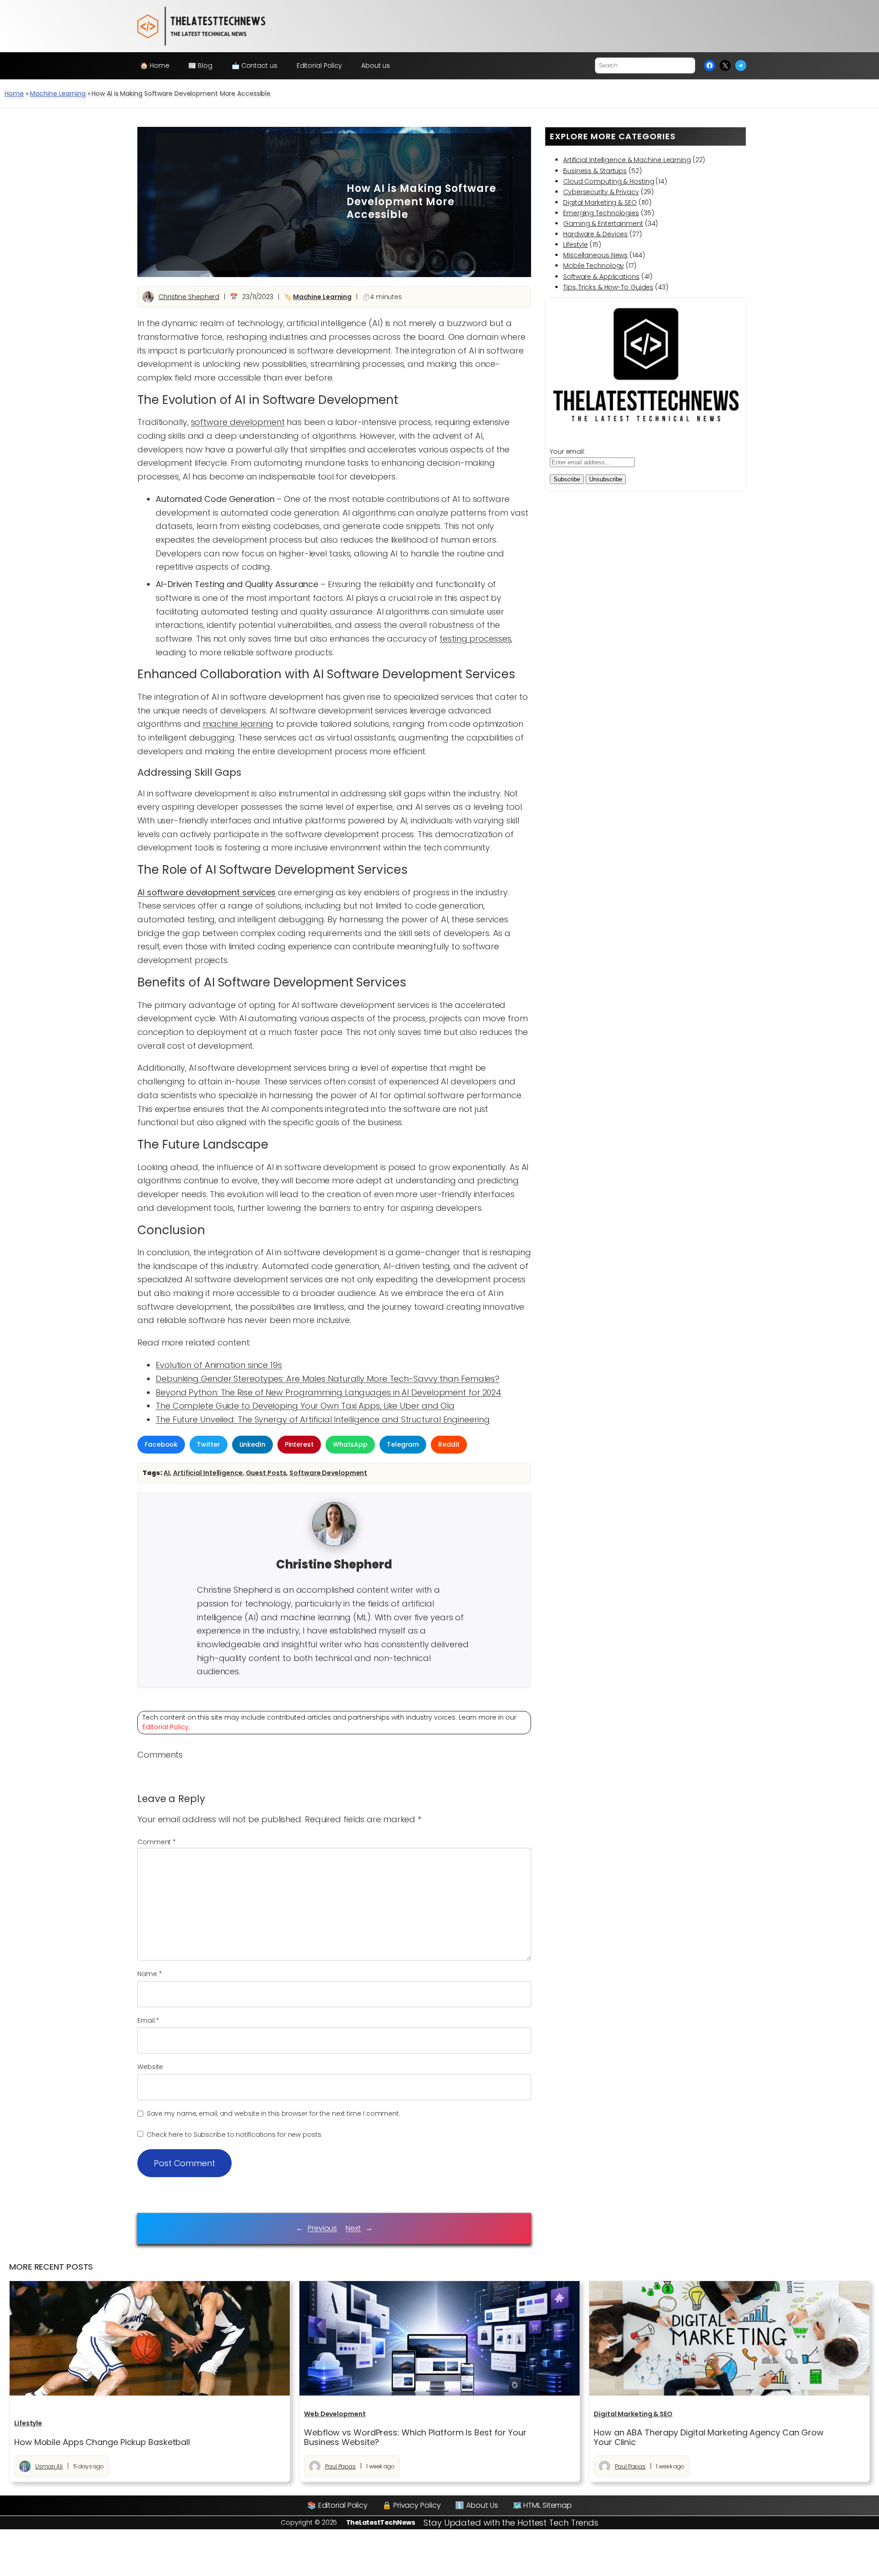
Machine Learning (57, 93)
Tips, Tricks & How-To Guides (608, 287)
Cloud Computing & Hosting (609, 181)
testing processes (475, 639)
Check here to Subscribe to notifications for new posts (233, 2135)
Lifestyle (575, 245)
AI (167, 1473)
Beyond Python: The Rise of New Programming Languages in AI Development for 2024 (328, 1392)
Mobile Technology (594, 266)
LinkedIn (252, 1444)
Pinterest (299, 1444)
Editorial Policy (165, 1727)
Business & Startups (595, 171)
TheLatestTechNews (381, 2522)
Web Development (335, 2414)
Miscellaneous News (595, 255)
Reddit (449, 1444)
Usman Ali (49, 2466)
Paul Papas (340, 2466)
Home (14, 93)
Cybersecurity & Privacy (601, 192)
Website (150, 2067)
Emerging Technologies (601, 213)
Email (148, 2020)
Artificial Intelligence (208, 1473)
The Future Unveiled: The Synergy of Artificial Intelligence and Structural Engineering (323, 1419)
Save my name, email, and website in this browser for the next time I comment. (274, 2113)
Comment (157, 1842)
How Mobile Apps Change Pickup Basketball (102, 2442)
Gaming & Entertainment (603, 223)
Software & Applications (601, 277)
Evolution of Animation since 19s (219, 1365)
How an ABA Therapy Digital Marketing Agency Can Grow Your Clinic (709, 2437)
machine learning (238, 724)
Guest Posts (266, 1473)
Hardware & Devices (595, 234)
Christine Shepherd (189, 297)
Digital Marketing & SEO (600, 202)
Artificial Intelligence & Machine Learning (627, 160)
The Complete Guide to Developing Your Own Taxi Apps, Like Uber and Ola (305, 1406)
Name (149, 1974)
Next (353, 2228)
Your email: (567, 452)
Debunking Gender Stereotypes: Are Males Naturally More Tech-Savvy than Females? (328, 1379)
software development (238, 422)
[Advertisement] (244, 202)
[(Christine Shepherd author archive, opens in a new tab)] (334, 1544)
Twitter (208, 1444)
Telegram (403, 1444)
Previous (322, 2228)
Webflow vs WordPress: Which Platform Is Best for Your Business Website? (415, 2437)
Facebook (161, 1444)
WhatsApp (350, 1444)
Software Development (328, 1473)
